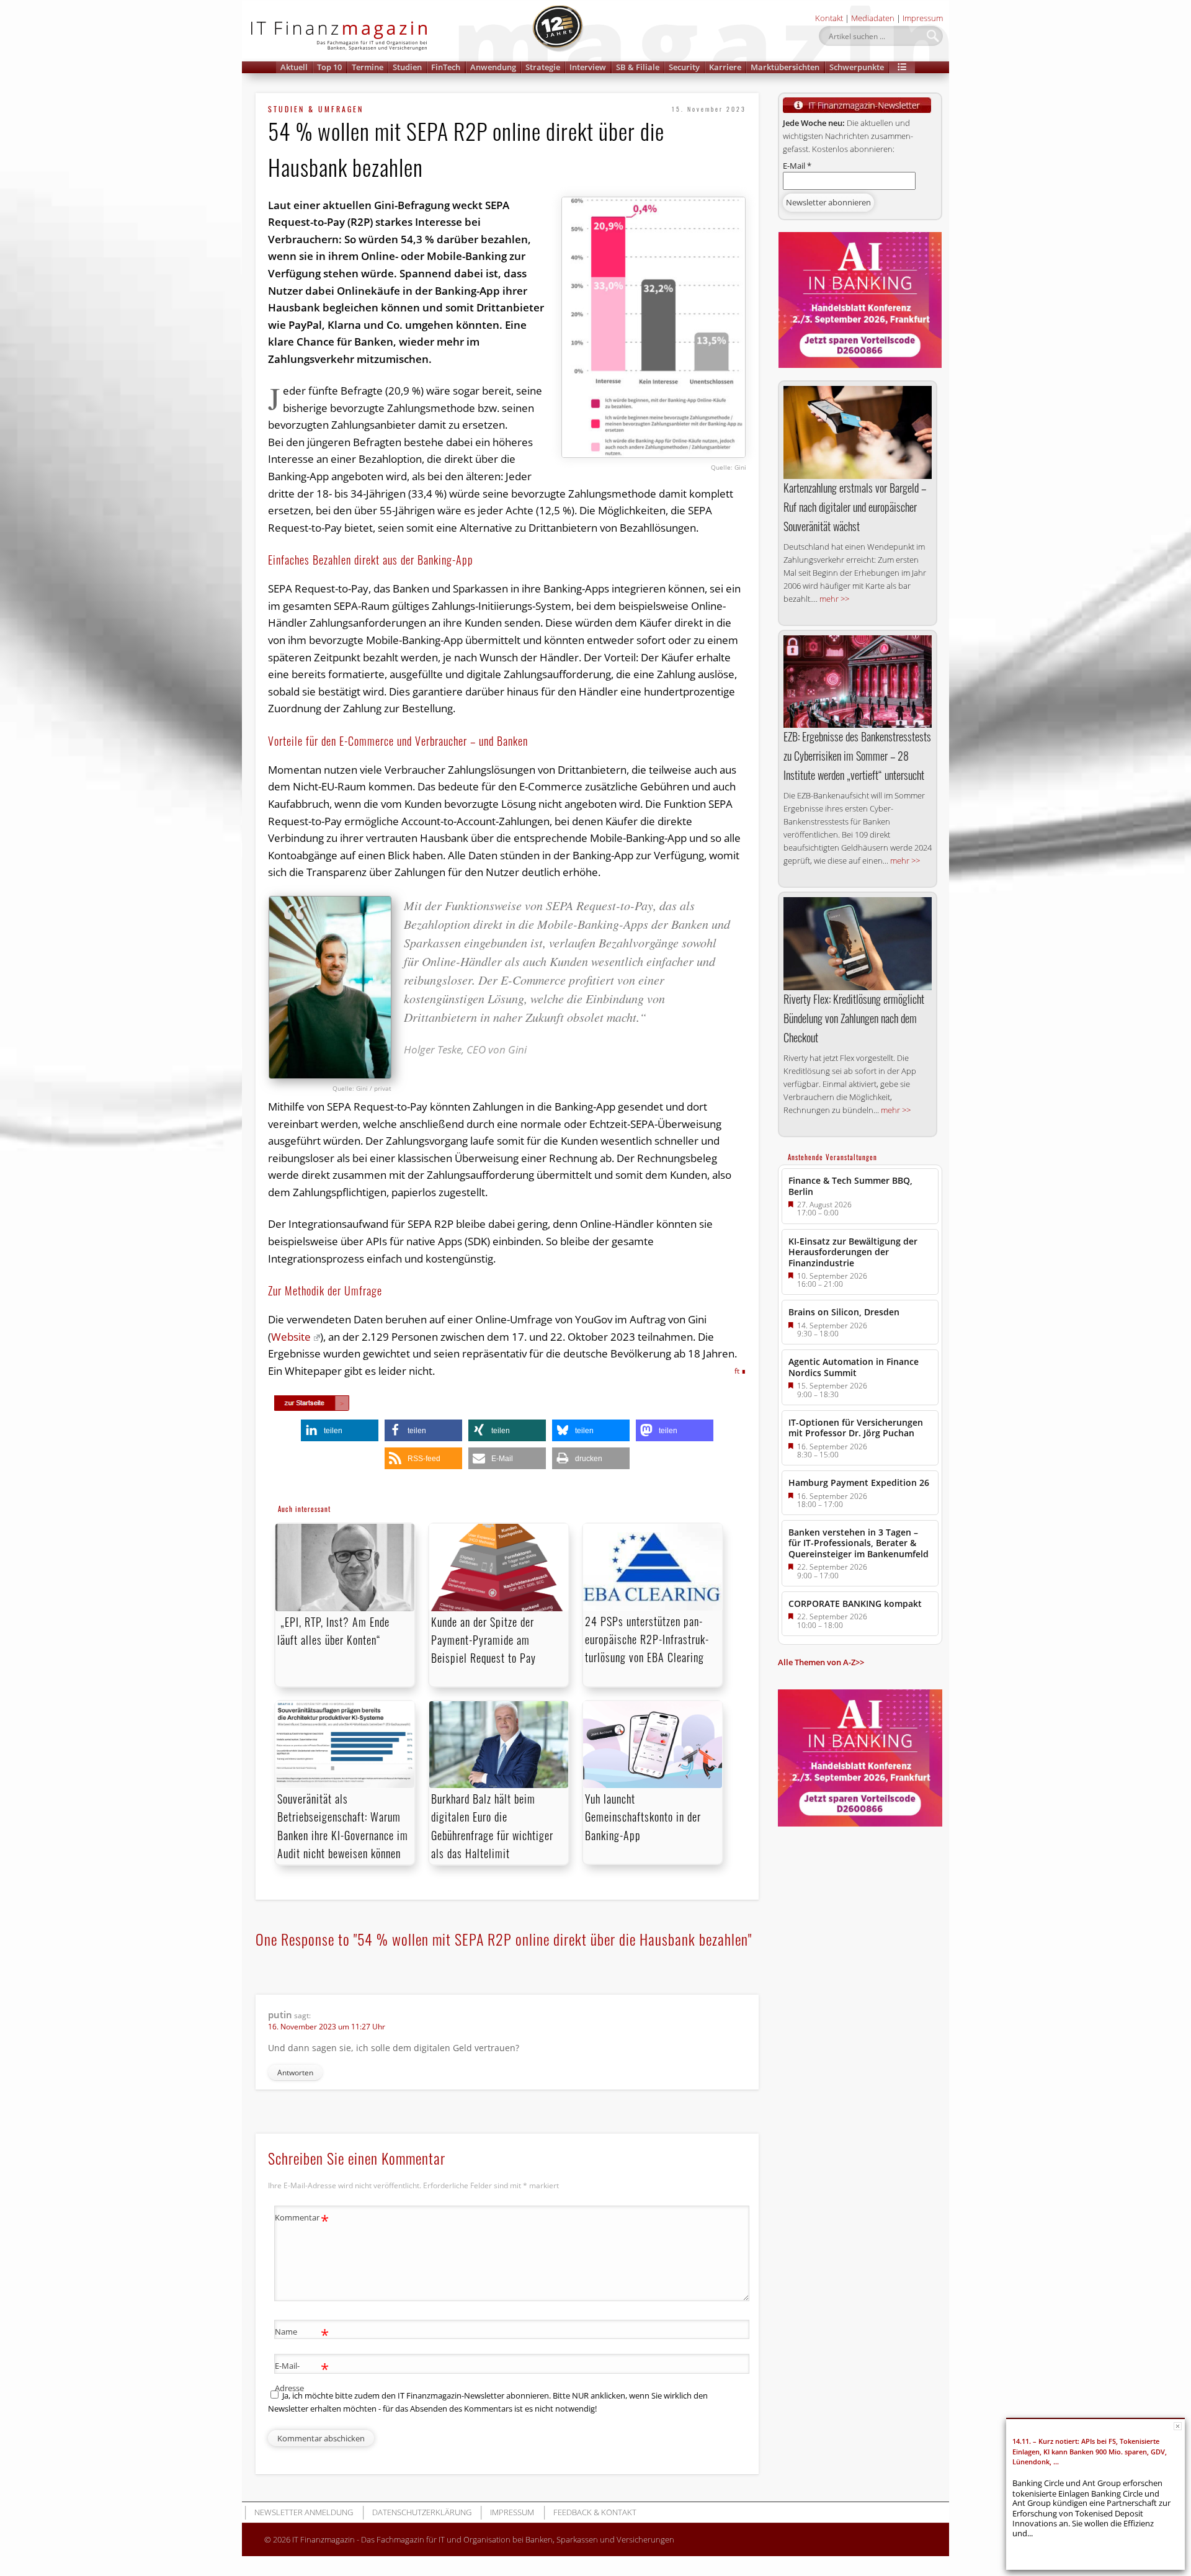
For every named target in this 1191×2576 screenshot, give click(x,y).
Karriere (725, 67)
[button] (902, 67)
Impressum (923, 18)
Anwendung (493, 67)
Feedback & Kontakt (595, 2512)
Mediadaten (873, 18)
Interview (588, 67)
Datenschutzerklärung (422, 2512)
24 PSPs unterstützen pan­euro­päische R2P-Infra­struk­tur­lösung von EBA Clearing (647, 1639)
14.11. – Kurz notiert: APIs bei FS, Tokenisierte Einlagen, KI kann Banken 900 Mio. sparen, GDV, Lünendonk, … (1090, 2451)
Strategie (543, 67)
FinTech (446, 67)
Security (684, 67)
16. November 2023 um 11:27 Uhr (327, 2027)
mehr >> (834, 599)
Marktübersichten (785, 67)
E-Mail (797, 166)
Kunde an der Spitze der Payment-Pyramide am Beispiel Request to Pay (484, 1640)
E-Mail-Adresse (302, 2376)
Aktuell (294, 67)
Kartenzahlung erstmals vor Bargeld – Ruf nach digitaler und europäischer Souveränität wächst (855, 507)
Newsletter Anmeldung (304, 2512)
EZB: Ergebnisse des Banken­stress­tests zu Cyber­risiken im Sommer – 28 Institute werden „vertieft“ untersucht (857, 756)
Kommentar (302, 2219)
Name (302, 2333)
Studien (407, 67)
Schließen (1178, 2426)
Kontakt (829, 18)
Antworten (295, 2073)
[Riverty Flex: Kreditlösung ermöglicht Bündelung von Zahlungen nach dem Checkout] (858, 944)
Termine (368, 67)
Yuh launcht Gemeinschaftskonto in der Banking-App (643, 1817)
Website (291, 1337)
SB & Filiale (638, 67)
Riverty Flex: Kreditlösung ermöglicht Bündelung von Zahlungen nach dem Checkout (854, 1018)
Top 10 (329, 67)
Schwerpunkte (857, 67)
